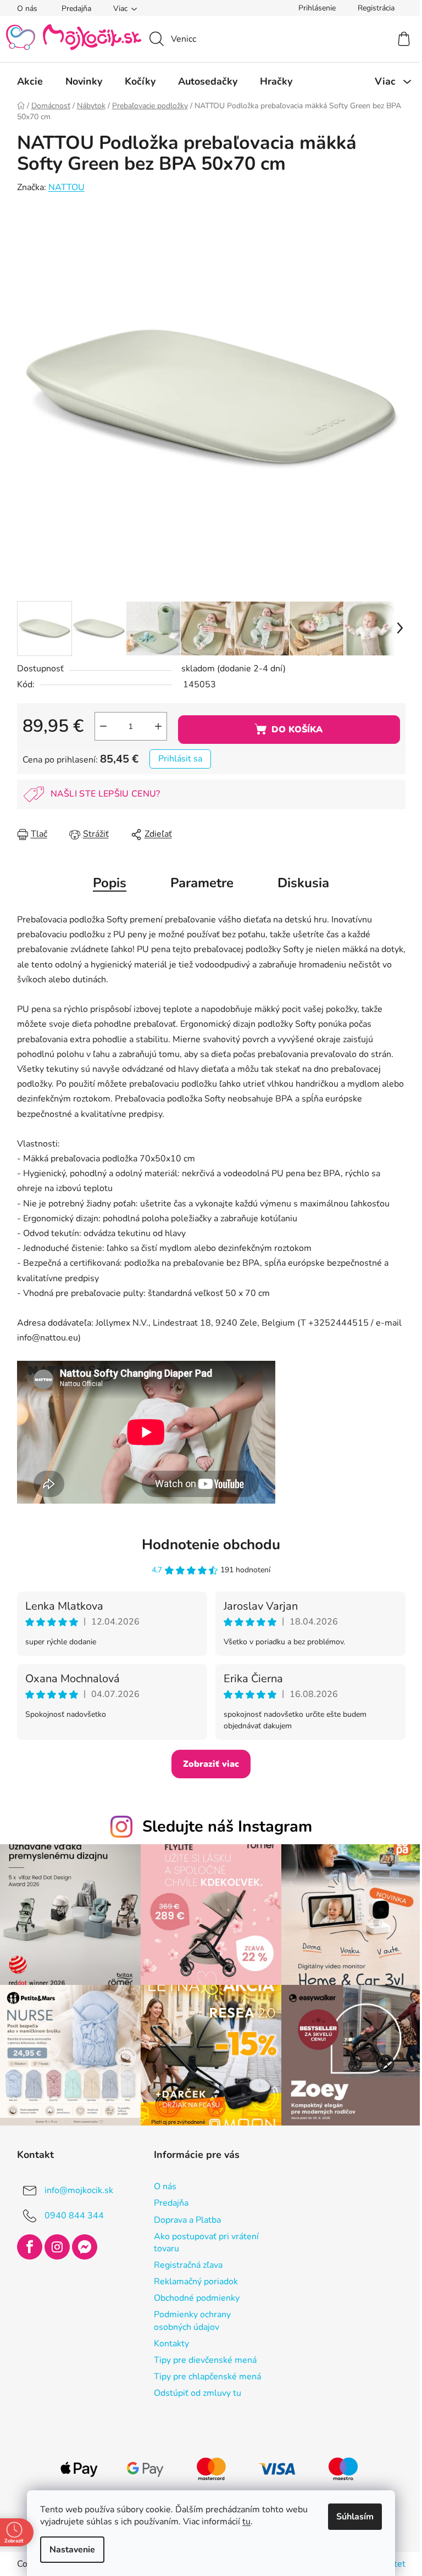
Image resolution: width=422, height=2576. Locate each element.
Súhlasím (351, 2517)
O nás (23, 9)
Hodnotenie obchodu (207, 1545)
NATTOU (62, 187)
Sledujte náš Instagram (223, 1826)
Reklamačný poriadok (191, 2276)
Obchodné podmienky (192, 2293)
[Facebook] (25, 2241)
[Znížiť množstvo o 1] (99, 726)
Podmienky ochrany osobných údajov (188, 2315)
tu (243, 2522)
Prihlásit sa (176, 759)
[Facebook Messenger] (80, 2241)
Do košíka (293, 730)
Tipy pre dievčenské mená (201, 2355)
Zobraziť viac (207, 1764)
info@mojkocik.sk (74, 2185)
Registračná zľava (184, 2260)
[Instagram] (53, 2241)
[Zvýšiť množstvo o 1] (154, 726)
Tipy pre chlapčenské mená (203, 2371)
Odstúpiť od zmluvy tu (193, 2388)
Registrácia (372, 8)
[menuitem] (26, 81)
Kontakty (167, 2338)
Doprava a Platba (183, 2215)
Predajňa (72, 9)
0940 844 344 (70, 2210)
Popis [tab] (106, 883)
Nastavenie (68, 2550)
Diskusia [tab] (299, 883)
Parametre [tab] (198, 883)
